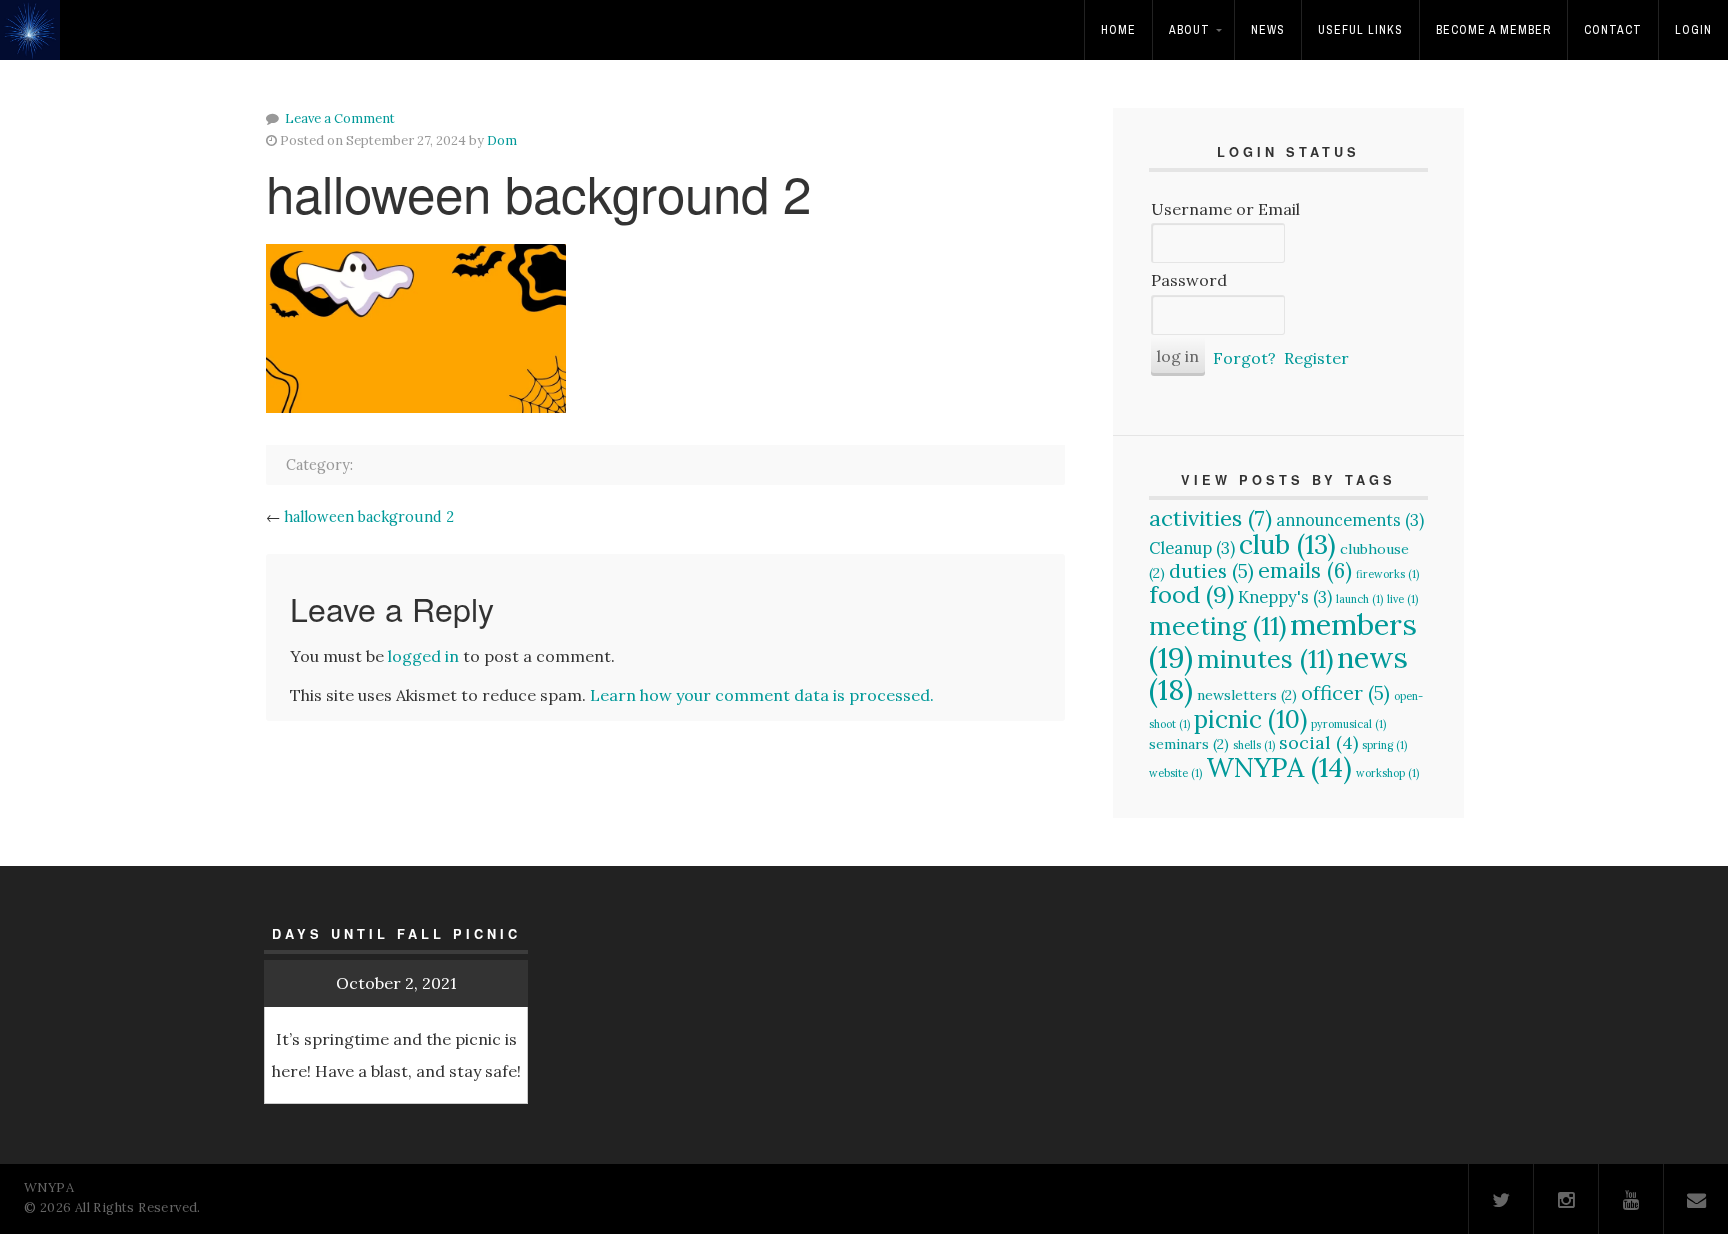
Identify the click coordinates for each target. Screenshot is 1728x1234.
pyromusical (1348, 724)
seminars (1189, 744)
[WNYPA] (35, 43)
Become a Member (1493, 30)
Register (1316, 358)
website (1175, 773)
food (1191, 594)
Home (1118, 30)
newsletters (1247, 695)
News (1268, 30)
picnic (1250, 719)
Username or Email (1225, 209)
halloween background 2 (369, 517)
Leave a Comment (340, 118)
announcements (1350, 520)
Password (1189, 280)
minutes (1265, 659)
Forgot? (1244, 358)
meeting (1217, 626)
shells (1254, 745)
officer (1345, 692)
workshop (1387, 773)
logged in (423, 656)
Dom (502, 140)
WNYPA (1279, 767)
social (1318, 742)
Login (1693, 30)
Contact (1613, 30)
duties (1211, 570)
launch (1359, 599)
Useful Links (1360, 30)
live (1402, 599)
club (1287, 544)
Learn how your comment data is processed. (762, 695)
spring (1384, 745)
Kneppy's (1285, 597)
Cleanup (1192, 548)
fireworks (1387, 574)
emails (1305, 570)
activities (1210, 518)
